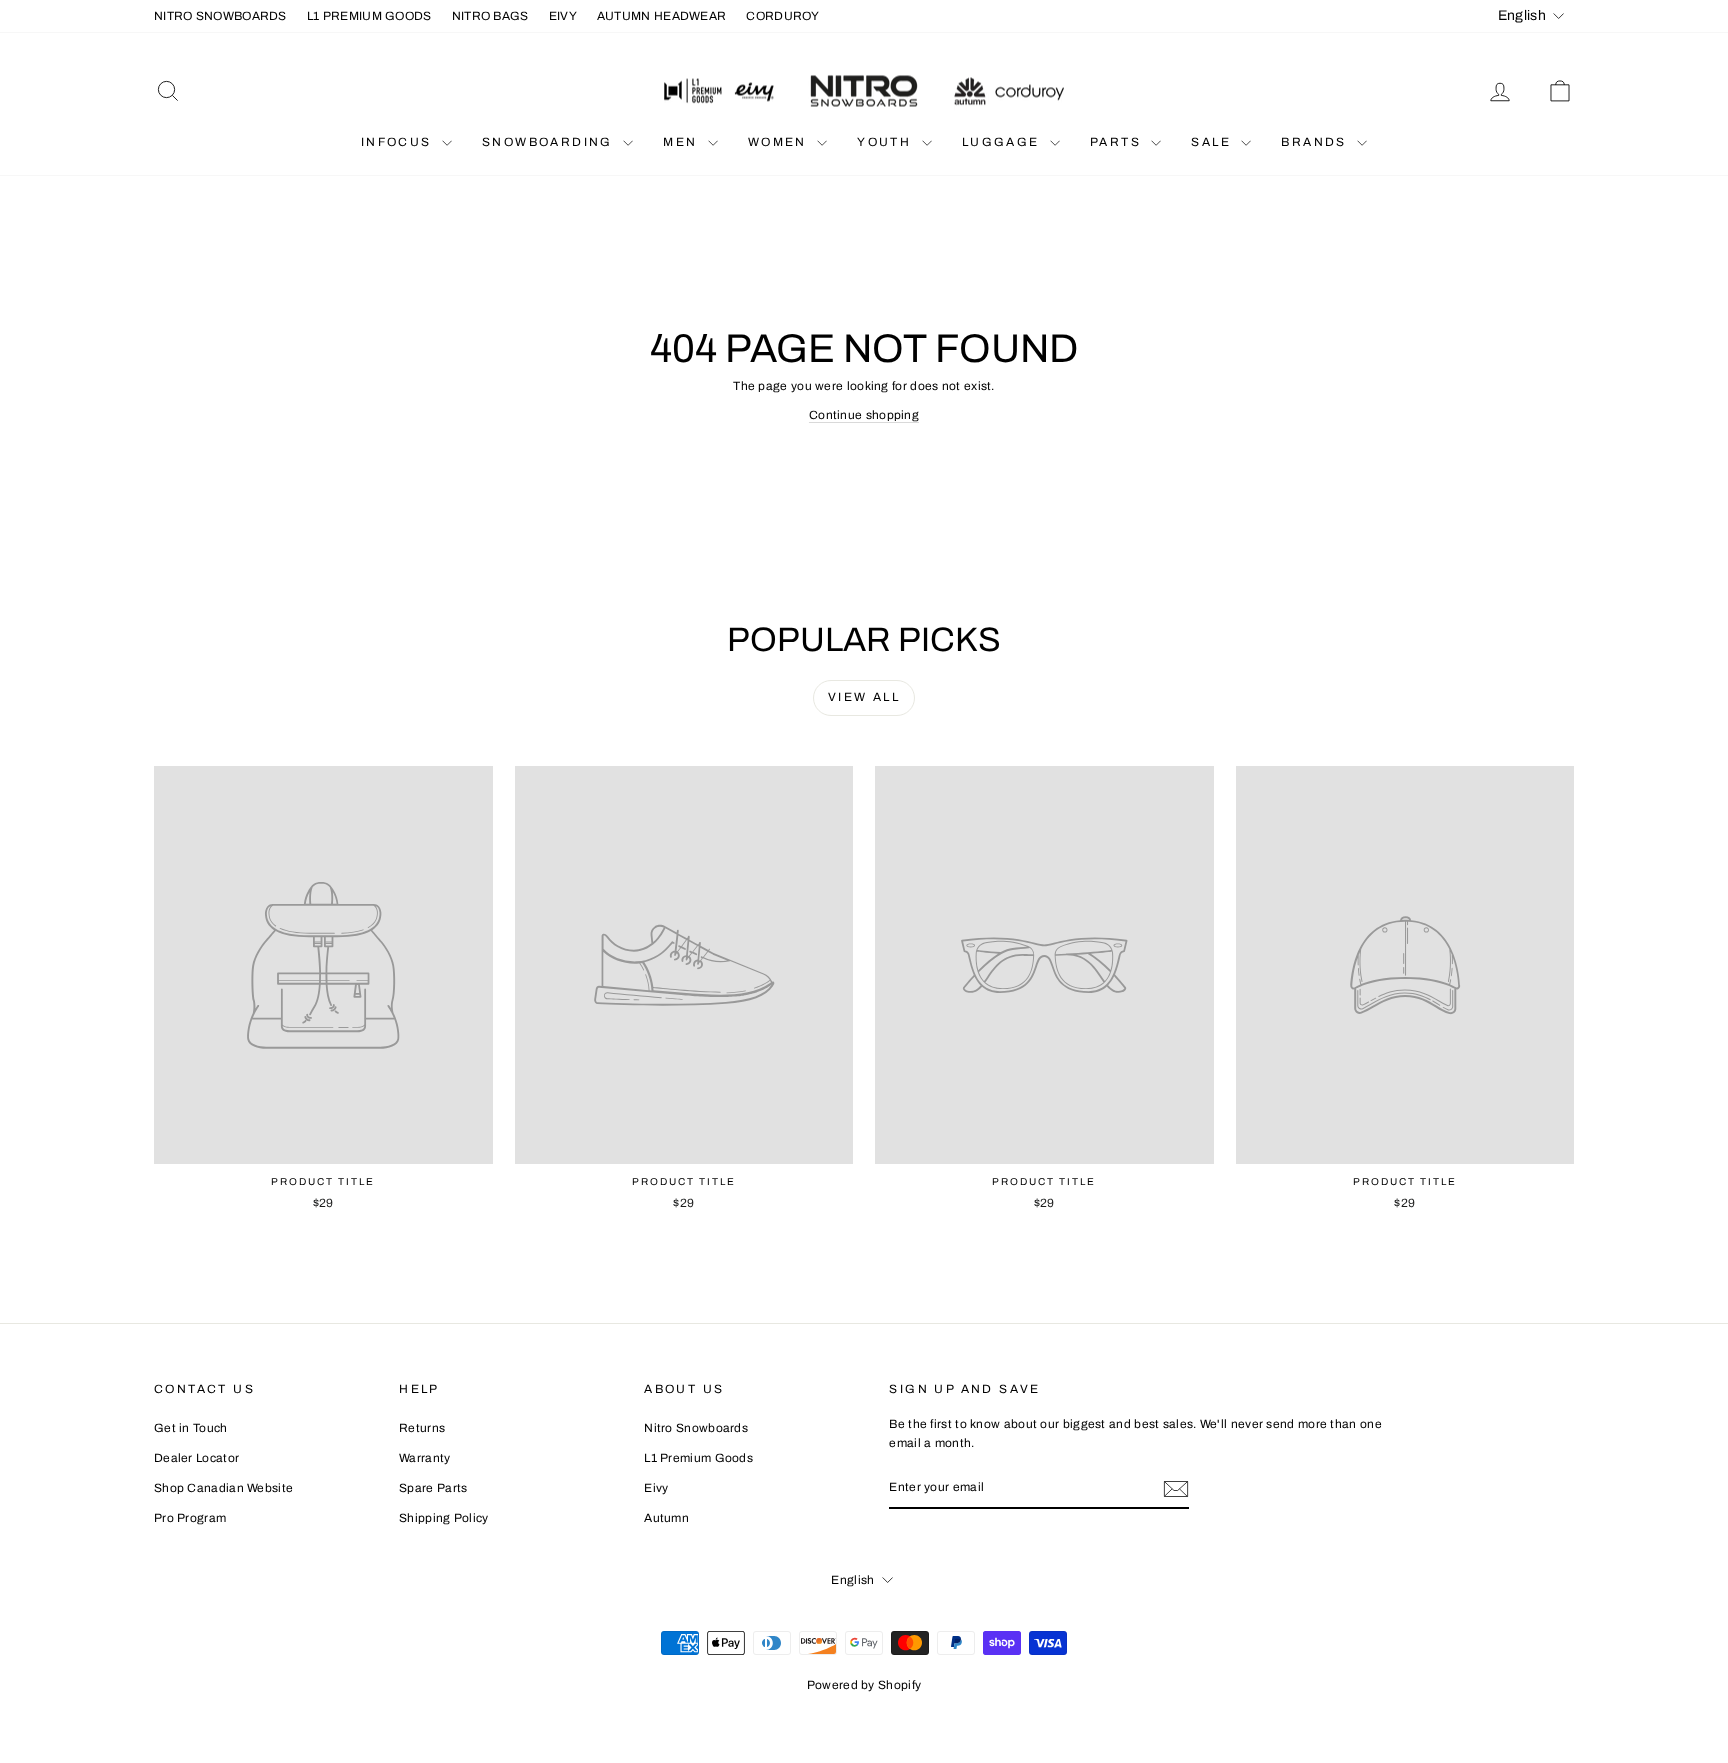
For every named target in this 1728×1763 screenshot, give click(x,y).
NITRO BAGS (490, 16)
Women (780, 142)
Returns (422, 1428)
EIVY (563, 16)
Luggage (1003, 142)
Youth (886, 142)
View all (864, 697)
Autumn (666, 1518)
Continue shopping (864, 415)
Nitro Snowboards (696, 1428)
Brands (1316, 142)
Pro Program (190, 1518)
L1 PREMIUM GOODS (369, 16)
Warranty (424, 1458)
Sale (1213, 142)
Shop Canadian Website (223, 1488)
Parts (1118, 142)
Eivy (656, 1488)
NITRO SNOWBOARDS (220, 16)
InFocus (399, 142)
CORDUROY (782, 16)
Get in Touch (191, 1428)
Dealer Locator (196, 1458)
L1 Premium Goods (698, 1458)
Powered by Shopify (864, 1685)
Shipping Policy (444, 1518)
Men (683, 142)
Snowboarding (550, 142)
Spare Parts (433, 1488)
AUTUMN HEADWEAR (662, 16)
